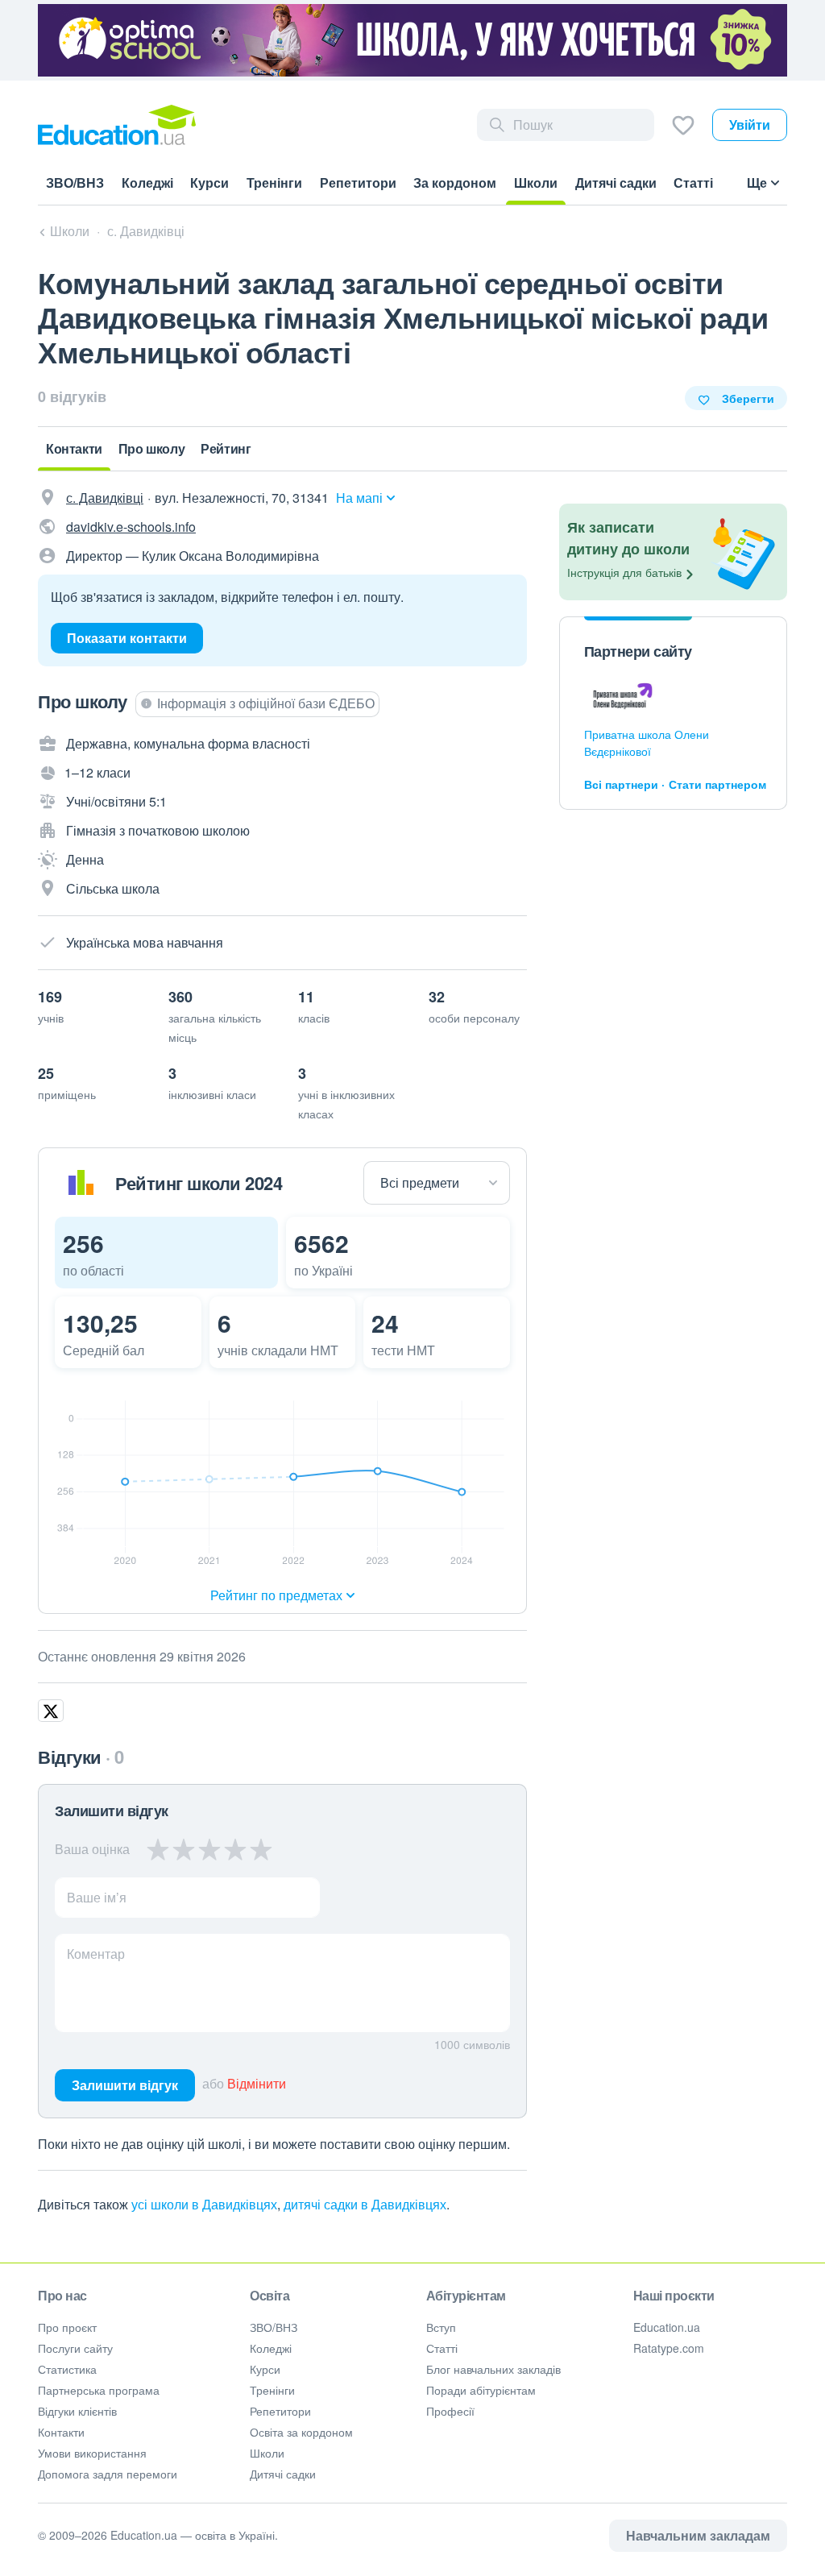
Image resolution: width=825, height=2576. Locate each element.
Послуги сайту (75, 2348)
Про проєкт (67, 2327)
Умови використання (92, 2453)
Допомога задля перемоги (108, 2474)
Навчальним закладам (698, 2535)
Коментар (96, 1954)
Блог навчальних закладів (493, 2369)
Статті (442, 2348)
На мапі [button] (359, 498)
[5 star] (261, 1849)
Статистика (67, 2369)
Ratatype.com (669, 2348)
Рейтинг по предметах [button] (276, 1595)
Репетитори (280, 2411)
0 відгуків (72, 396)
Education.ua (667, 2327)
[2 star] (184, 1849)
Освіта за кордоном (301, 2432)
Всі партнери (621, 784)
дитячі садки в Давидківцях (365, 2204)
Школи (267, 2453)
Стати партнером (717, 784)
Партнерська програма (99, 2390)
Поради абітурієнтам (481, 2390)
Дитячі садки (283, 2474)
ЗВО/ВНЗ (274, 2327)
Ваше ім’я (97, 1897)
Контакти (61, 2432)
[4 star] (235, 1849)
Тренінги (272, 2390)
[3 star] (209, 1849)
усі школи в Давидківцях (204, 2204)
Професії (450, 2411)
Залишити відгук (125, 2085)
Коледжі (271, 2348)
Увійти (750, 124)
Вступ (441, 2327)
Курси (265, 2369)
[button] (166, 1253)
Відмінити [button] (257, 2083)
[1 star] (158, 1849)
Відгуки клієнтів (77, 2411)
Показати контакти (127, 638)
